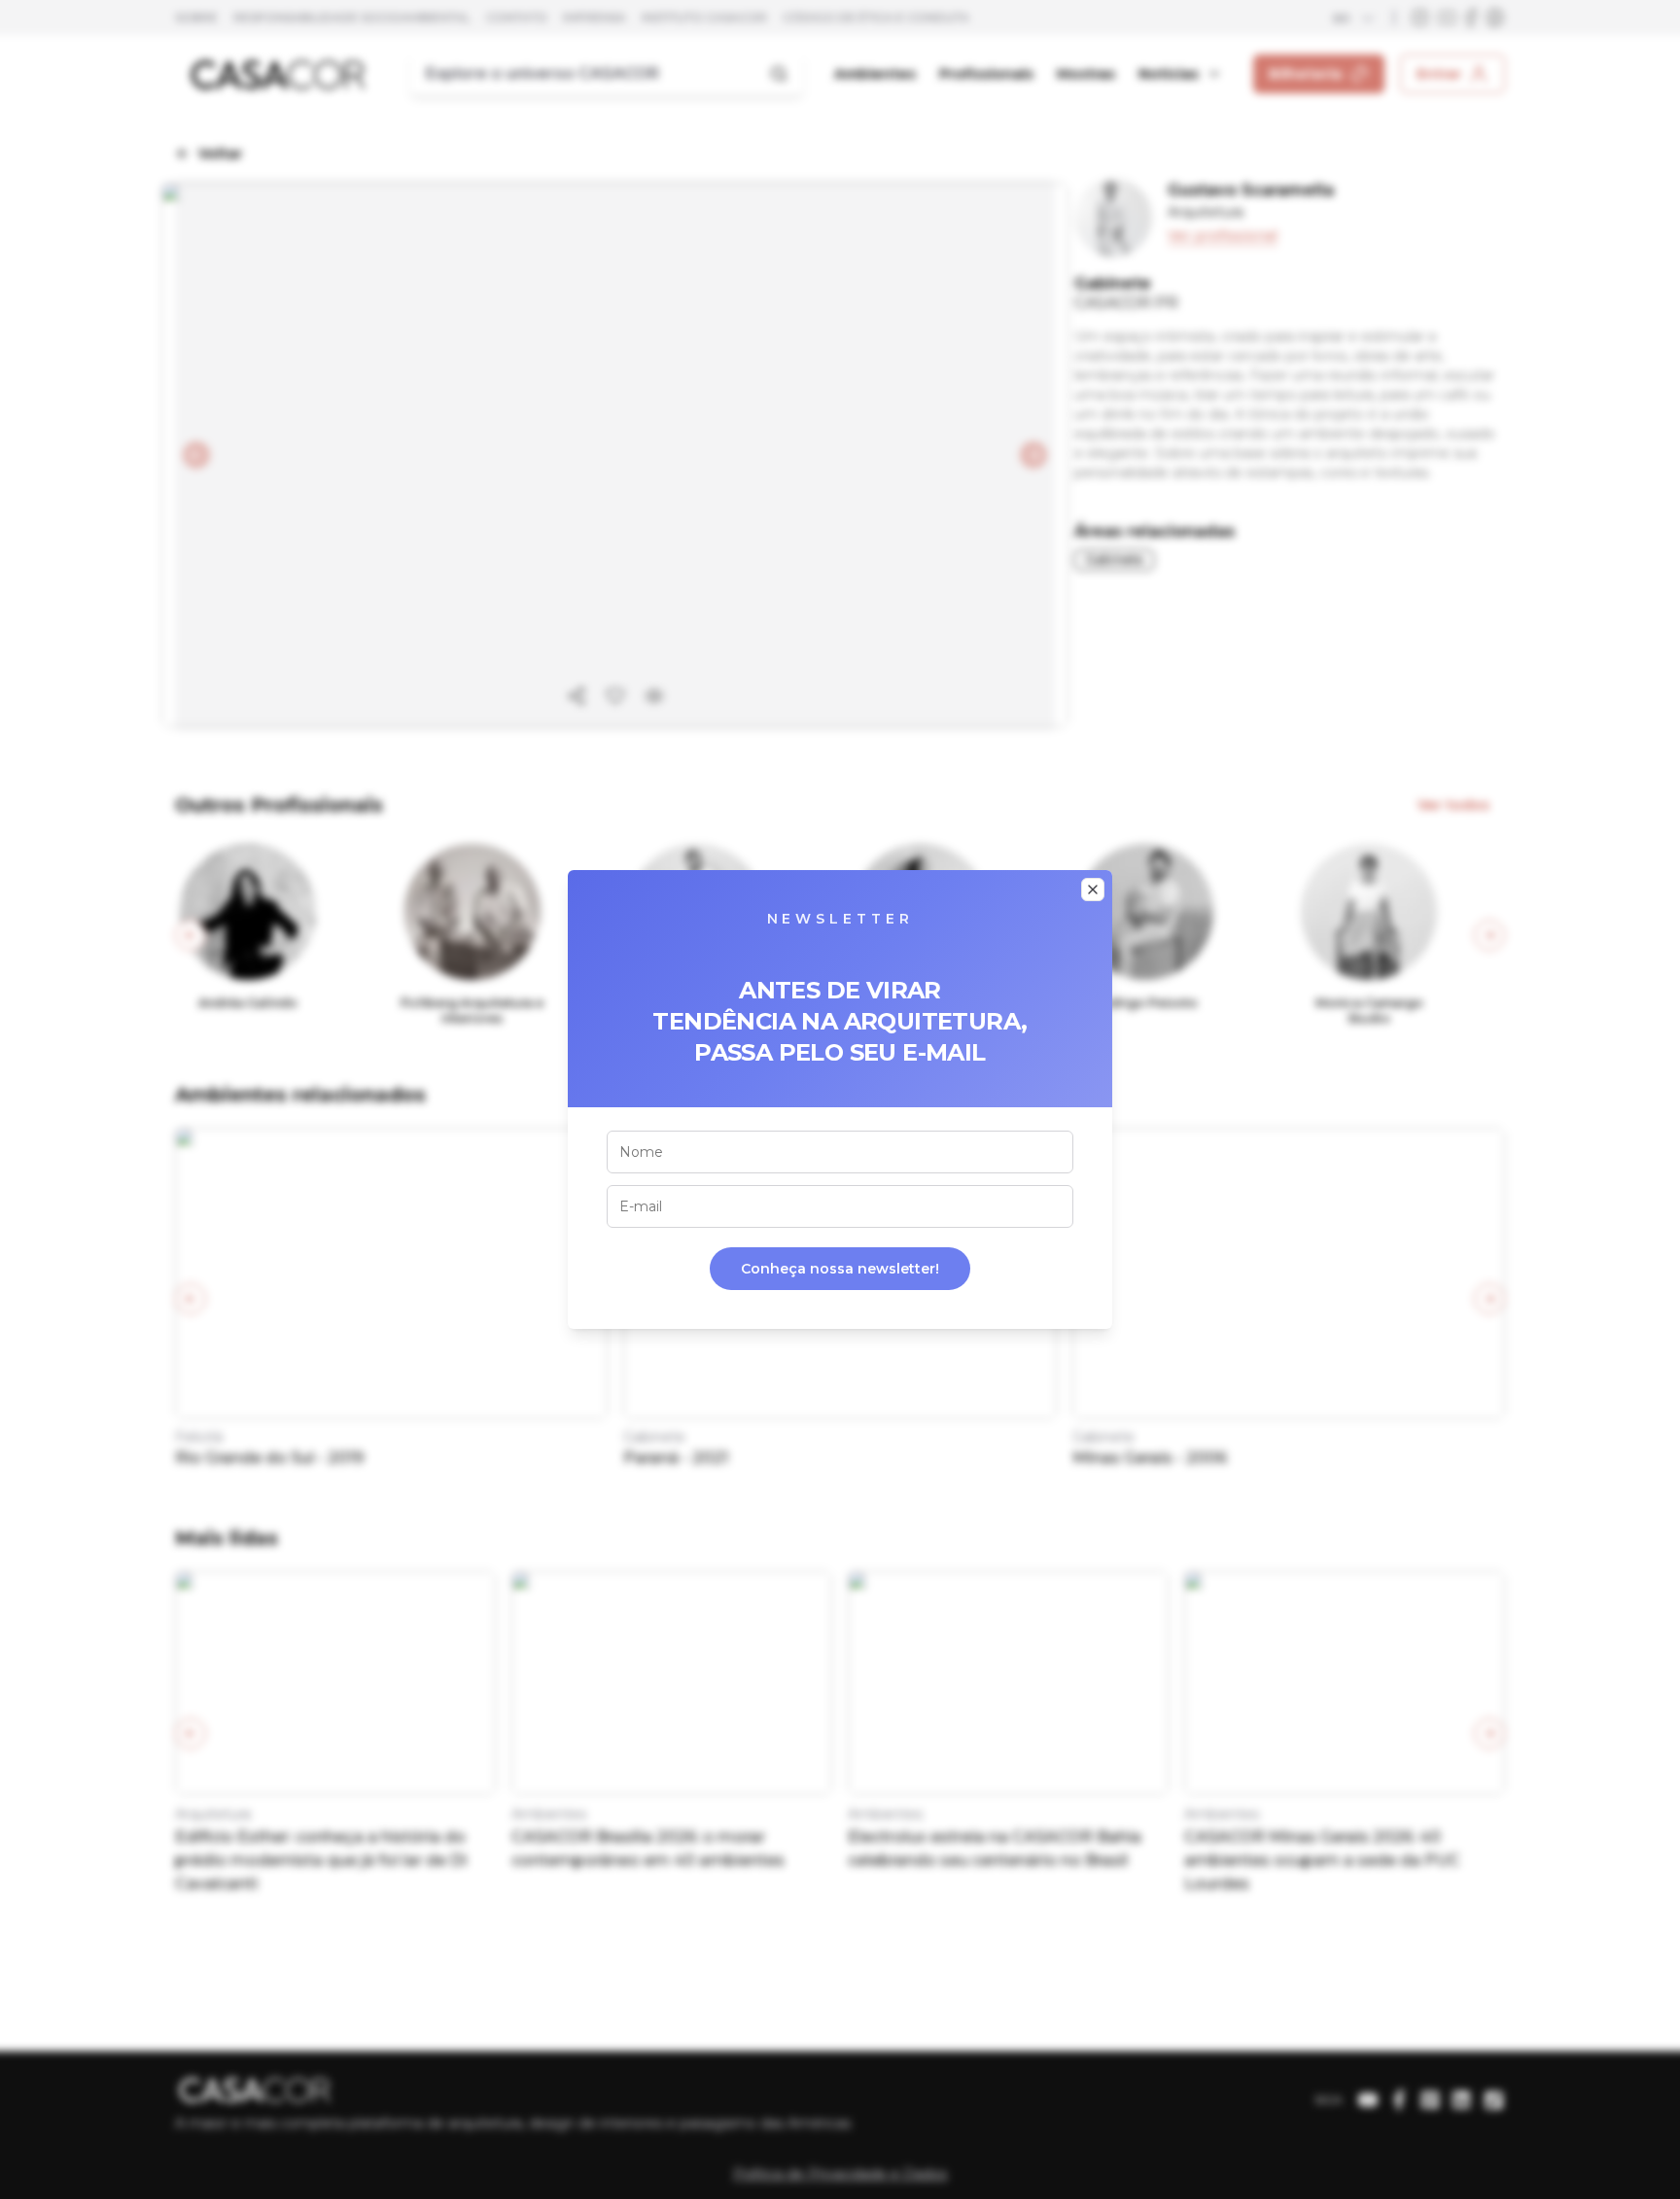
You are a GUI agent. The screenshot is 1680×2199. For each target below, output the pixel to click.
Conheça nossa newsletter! (840, 1269)
